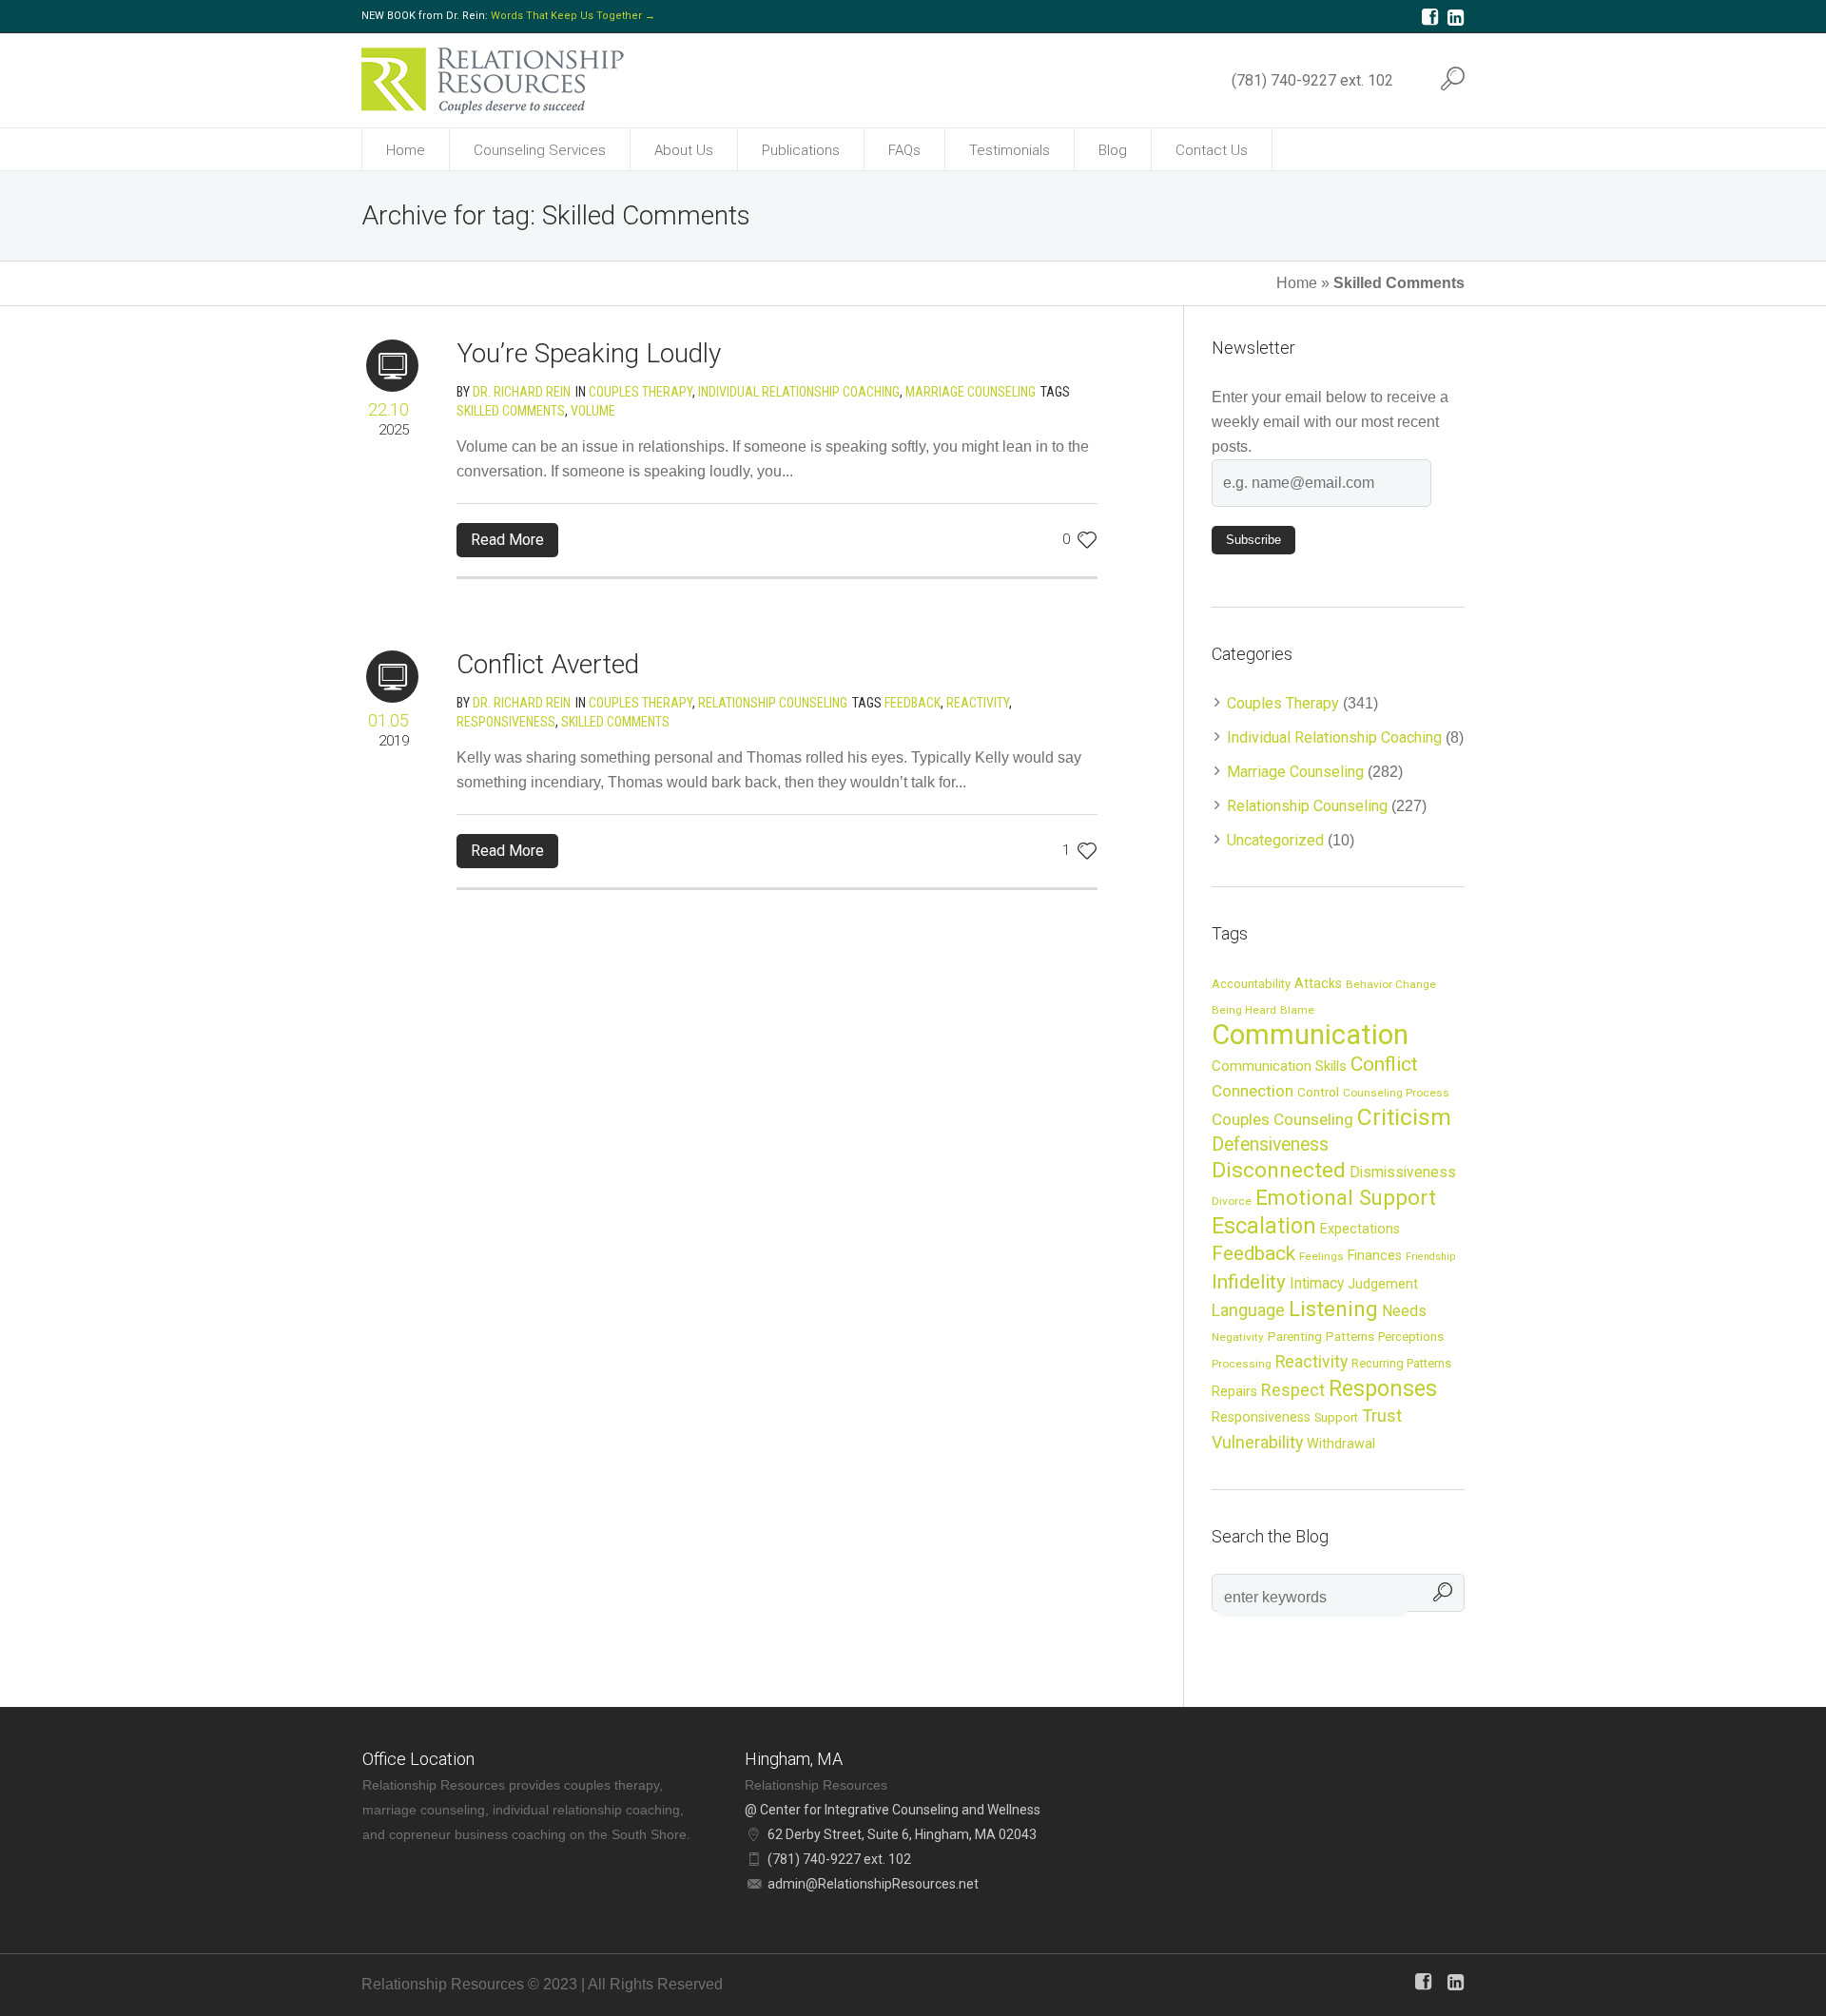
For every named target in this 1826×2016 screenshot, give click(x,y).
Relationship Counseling (773, 703)
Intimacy (1317, 1284)
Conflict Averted (548, 664)
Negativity (1238, 1337)
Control (1318, 1092)
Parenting (1295, 1336)
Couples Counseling (1282, 1119)
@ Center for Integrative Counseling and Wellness (893, 1810)
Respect (1293, 1390)
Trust (1382, 1415)
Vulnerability (1257, 1442)
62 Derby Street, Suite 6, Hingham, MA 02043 (902, 1834)
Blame (1297, 1010)
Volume (593, 411)
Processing (1242, 1364)
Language (1248, 1310)
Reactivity (978, 703)
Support (1336, 1417)
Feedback (913, 703)
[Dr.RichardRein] (1455, 17)
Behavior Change (1391, 984)
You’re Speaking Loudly (589, 353)
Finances (1375, 1255)
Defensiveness (1270, 1144)
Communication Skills (1279, 1066)
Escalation (1264, 1226)
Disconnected (1279, 1170)
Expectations (1360, 1229)
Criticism (1404, 1117)
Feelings (1321, 1256)
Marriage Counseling (971, 392)
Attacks (1318, 983)
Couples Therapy (641, 392)
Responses (1383, 1388)
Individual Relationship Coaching (799, 392)
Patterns (1350, 1336)
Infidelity (1249, 1282)
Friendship (1430, 1257)
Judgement (1383, 1284)
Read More (507, 540)
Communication (1310, 1035)
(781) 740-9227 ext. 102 (1312, 80)
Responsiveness (506, 722)
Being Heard (1244, 1010)
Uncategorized (1275, 840)
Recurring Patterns (1401, 1363)
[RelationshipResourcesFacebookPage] (1429, 17)
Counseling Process (1396, 1093)
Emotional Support (1346, 1197)
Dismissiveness (1403, 1173)
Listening (1333, 1308)
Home (1297, 283)
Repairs (1234, 1391)
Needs (1404, 1311)
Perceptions (1411, 1337)
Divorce (1232, 1201)
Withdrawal (1341, 1444)
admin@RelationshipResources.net (873, 1884)
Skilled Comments (511, 411)
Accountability (1251, 984)
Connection (1253, 1091)
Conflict (1384, 1064)
